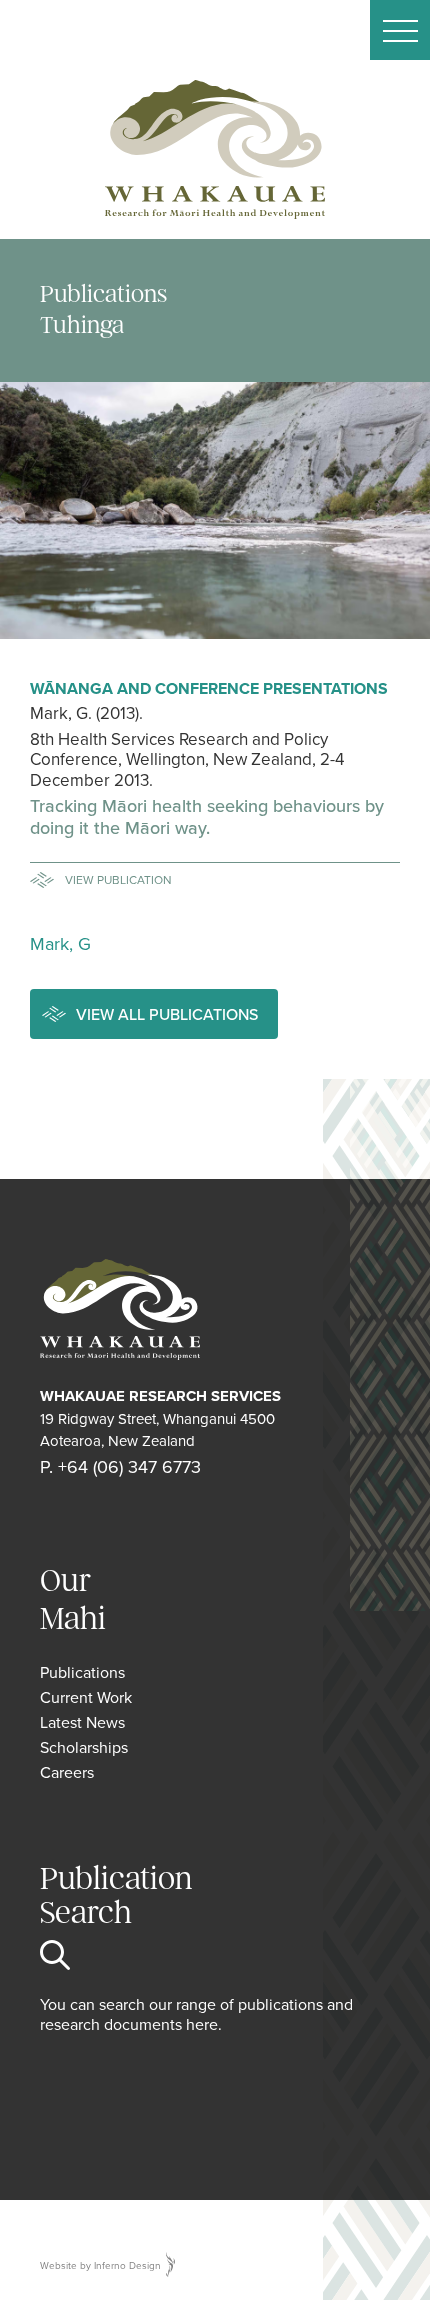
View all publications (167, 1014)
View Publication (118, 879)
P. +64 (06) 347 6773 (120, 1466)
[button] (400, 30)
